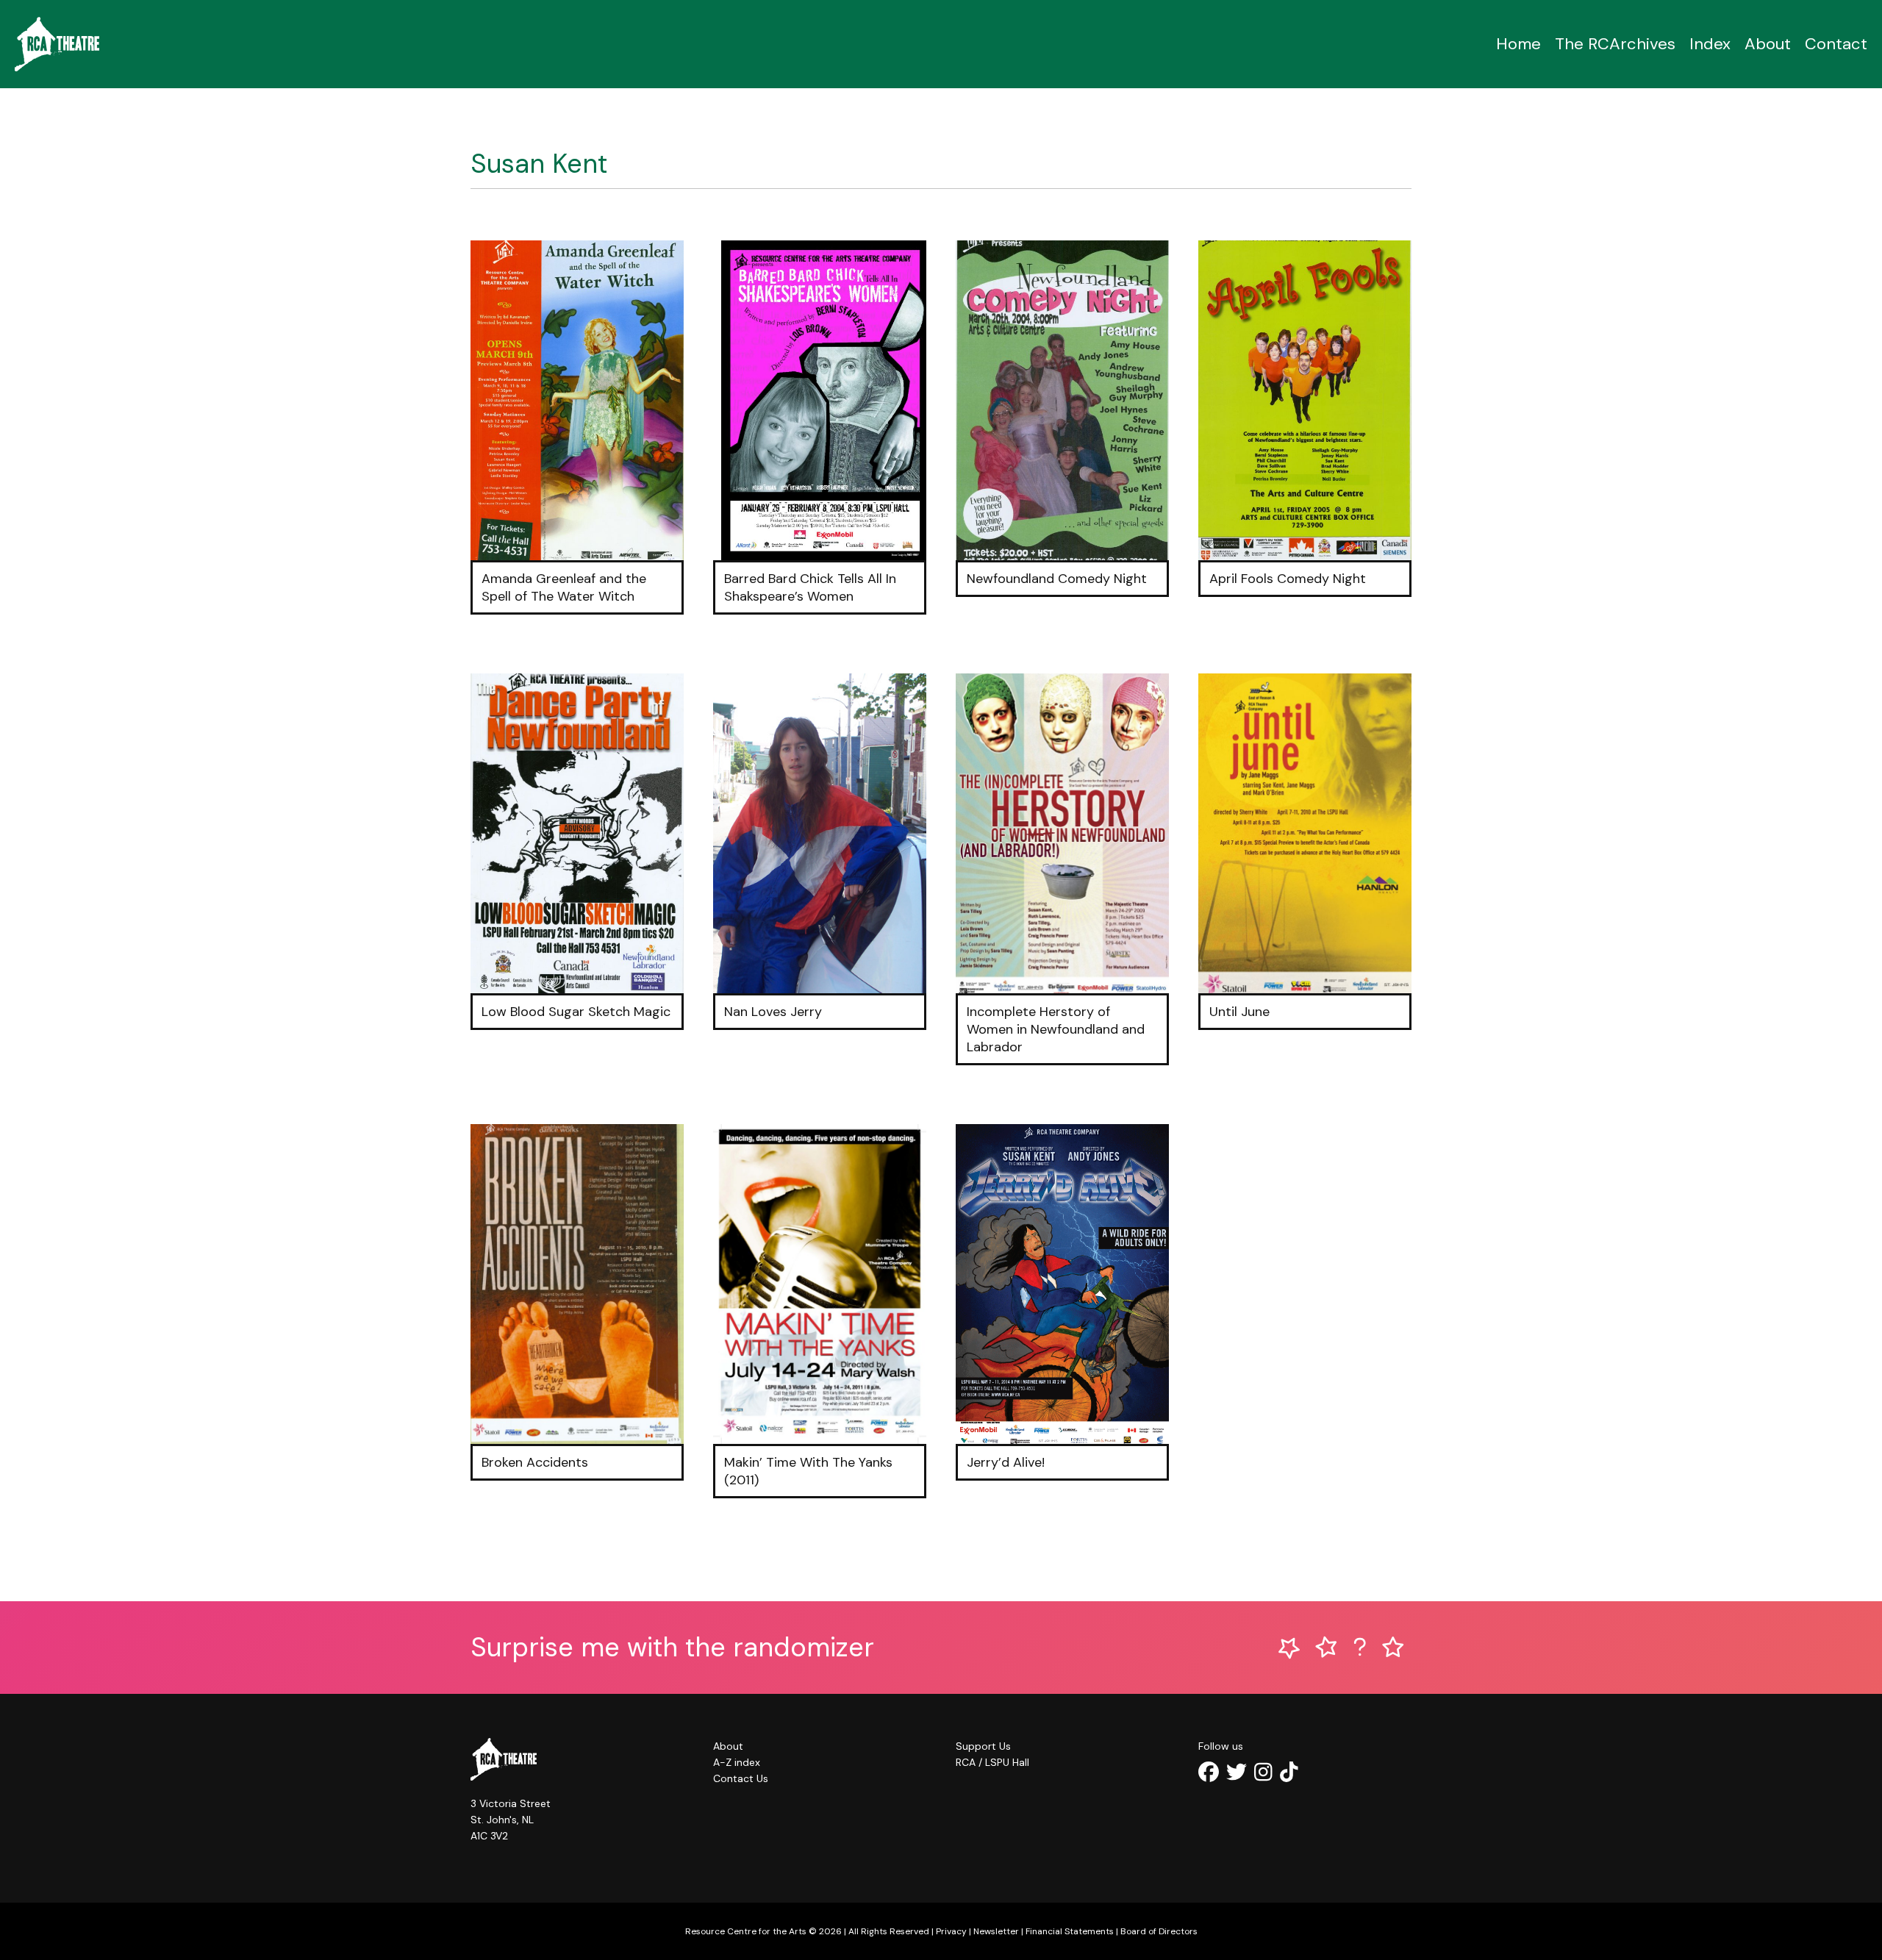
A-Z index (737, 1762)
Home (1518, 44)
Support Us (983, 1746)
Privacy (951, 1931)
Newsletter (996, 1931)
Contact (1836, 44)
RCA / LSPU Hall (992, 1762)
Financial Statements (1070, 1931)
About (1768, 44)
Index (1710, 44)
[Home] (57, 44)
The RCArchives (1615, 44)
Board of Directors (1159, 1931)
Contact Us (741, 1778)
